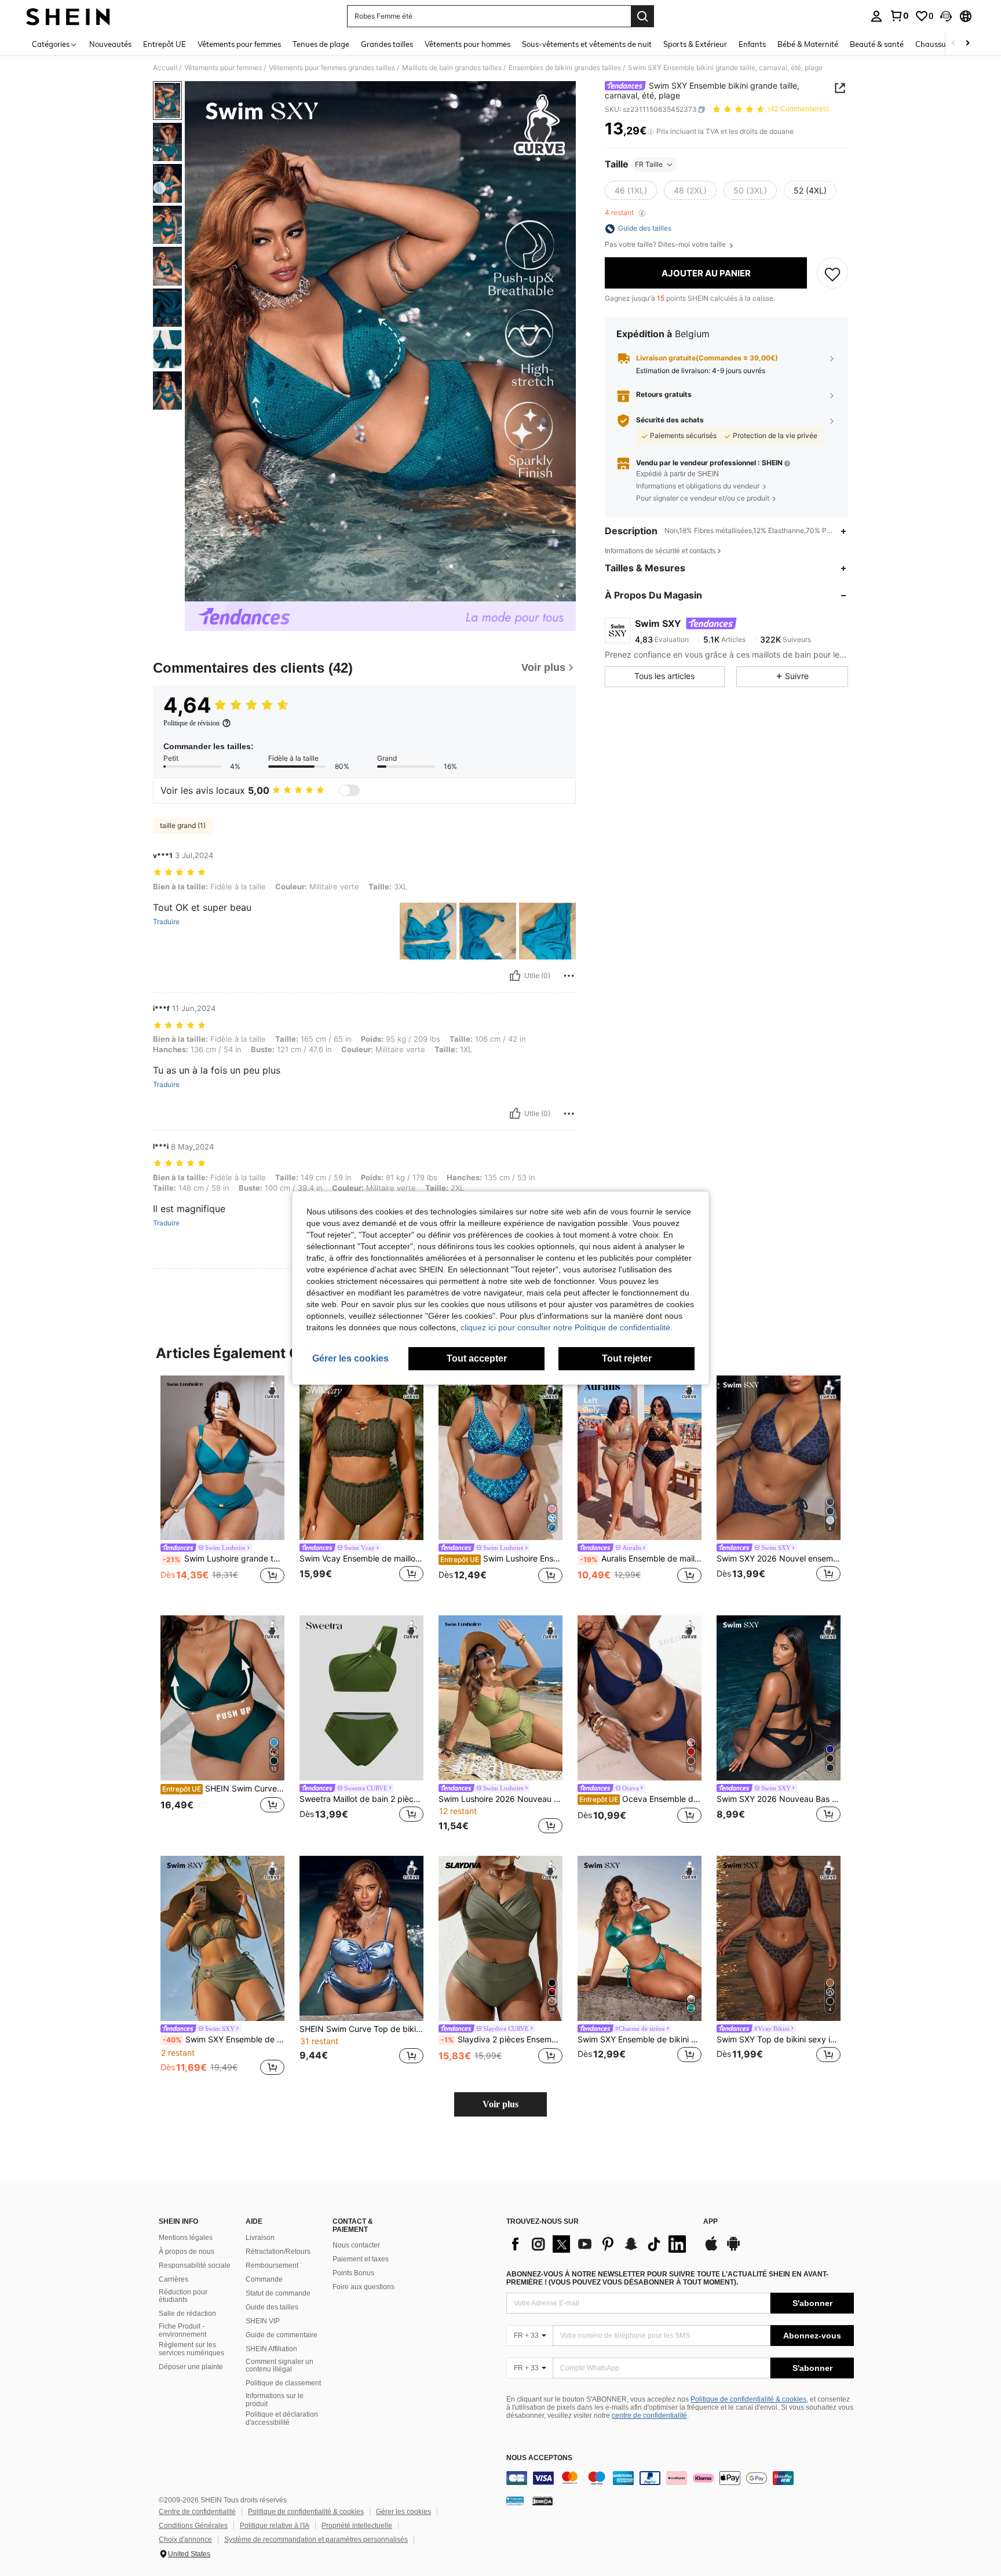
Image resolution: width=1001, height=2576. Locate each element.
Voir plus (500, 2104)
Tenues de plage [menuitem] (321, 44)
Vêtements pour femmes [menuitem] (239, 44)
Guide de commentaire (282, 2335)
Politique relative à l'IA (275, 2526)
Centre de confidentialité (197, 2512)
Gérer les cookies (403, 2512)
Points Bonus (353, 2273)
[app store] (711, 2249)
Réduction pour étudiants (183, 2296)
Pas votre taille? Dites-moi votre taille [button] (666, 245)
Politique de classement (283, 2383)
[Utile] (515, 976)
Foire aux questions (363, 2287)
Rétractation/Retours (278, 2252)
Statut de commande (278, 2293)
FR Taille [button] (649, 164)
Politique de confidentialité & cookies (748, 2399)
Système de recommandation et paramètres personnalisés (316, 2539)
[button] (946, 16)
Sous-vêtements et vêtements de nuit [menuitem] (587, 44)
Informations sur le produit (275, 2400)
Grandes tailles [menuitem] (387, 44)
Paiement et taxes (361, 2259)
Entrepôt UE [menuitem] (165, 44)
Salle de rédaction (187, 2314)
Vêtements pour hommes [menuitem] (467, 44)
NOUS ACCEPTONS (539, 2458)
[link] (899, 16)
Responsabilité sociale (195, 2265)
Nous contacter (356, 2245)
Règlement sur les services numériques (191, 2349)
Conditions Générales (193, 2526)
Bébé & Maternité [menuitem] (808, 44)
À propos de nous (187, 2252)
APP (710, 2222)
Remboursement (272, 2265)
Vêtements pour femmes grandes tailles (332, 68)
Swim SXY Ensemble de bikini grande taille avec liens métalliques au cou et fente (640, 2039)
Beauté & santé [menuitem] (877, 44)
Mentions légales (186, 2238)
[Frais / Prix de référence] (651, 132)
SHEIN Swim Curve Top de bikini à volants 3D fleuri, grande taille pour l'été (361, 2029)
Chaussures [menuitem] (936, 44)
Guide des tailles (272, 2307)
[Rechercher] (642, 16)
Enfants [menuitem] (752, 44)
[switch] (349, 790)
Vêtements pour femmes (223, 68)
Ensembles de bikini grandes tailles (565, 68)
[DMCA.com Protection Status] (542, 2501)
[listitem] (222, 1486)
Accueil (165, 68)
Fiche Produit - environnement (182, 2330)
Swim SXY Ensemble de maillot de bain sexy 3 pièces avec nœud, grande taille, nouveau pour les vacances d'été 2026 (224, 2039)
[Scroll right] (967, 44)
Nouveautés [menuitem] (110, 44)
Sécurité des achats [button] (670, 421)
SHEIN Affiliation (271, 2349)
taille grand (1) (183, 825)
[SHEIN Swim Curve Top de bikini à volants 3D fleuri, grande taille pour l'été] (361, 1938)
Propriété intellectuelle (357, 2526)
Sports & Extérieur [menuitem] (695, 44)
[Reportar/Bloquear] (569, 976)
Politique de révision (191, 723)
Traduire (166, 922)
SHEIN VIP (263, 2321)
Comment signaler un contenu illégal (280, 2366)
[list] (599, 2244)
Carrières (173, 2279)
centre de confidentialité (649, 2416)
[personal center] (876, 16)
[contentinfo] (680, 2478)
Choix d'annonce (185, 2539)
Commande (264, 2279)
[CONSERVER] (832, 273)
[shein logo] (68, 16)
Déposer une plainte (191, 2367)
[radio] (631, 191)
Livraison (260, 2238)
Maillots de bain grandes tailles (452, 68)
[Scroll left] (953, 44)
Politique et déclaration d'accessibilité (282, 2418)
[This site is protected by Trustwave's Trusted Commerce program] (515, 2501)
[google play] (733, 2249)
